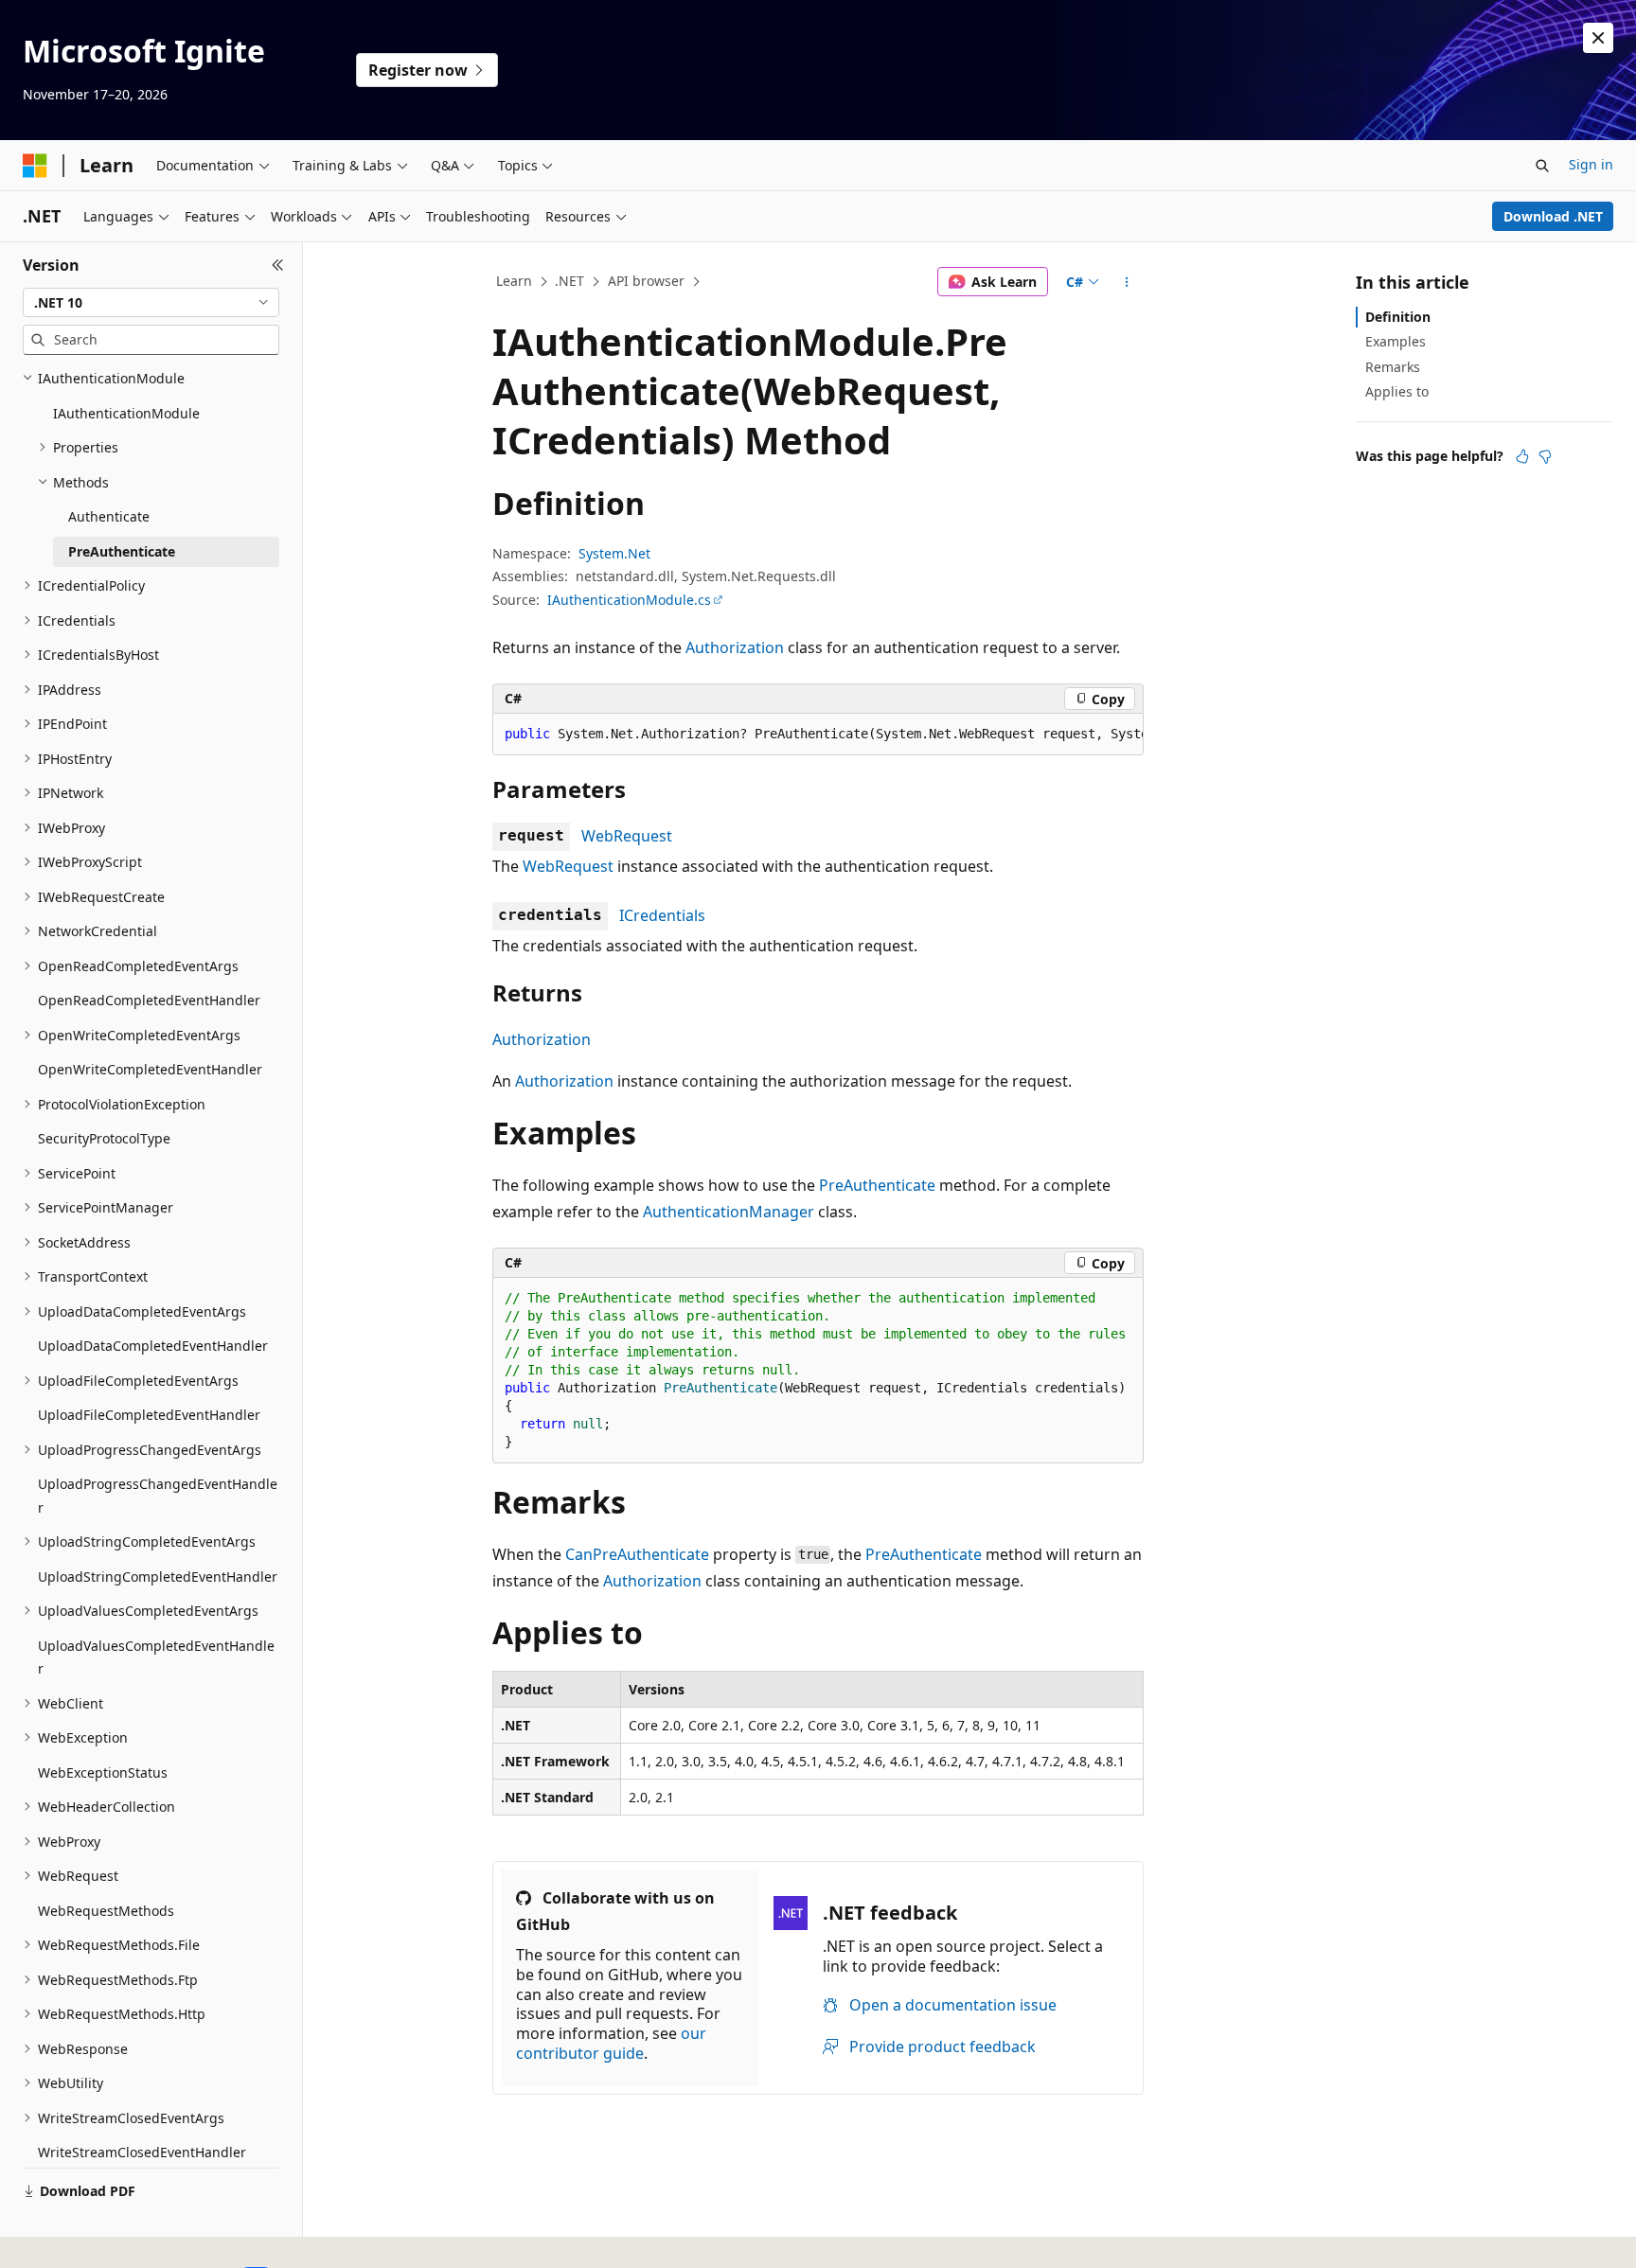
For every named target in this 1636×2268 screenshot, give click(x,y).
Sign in (1591, 164)
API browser (646, 281)
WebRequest (627, 836)
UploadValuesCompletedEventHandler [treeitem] (156, 1657)
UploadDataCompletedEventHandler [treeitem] (153, 1346)
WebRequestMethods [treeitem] (106, 1911)
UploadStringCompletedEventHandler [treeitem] (158, 1577)
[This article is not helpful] (1545, 456)
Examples (1396, 341)
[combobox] (151, 303)
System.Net (614, 553)
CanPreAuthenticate (637, 1554)
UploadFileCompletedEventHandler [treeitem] (149, 1415)
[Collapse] (278, 265)
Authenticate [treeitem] (109, 516)
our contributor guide (611, 2043)
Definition (1398, 317)
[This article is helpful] (1522, 456)
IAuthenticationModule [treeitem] (126, 413)
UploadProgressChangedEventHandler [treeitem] (158, 1496)
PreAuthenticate (877, 1185)
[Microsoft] (35, 166)
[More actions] (1127, 282)
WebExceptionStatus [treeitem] (103, 1772)
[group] (818, 735)
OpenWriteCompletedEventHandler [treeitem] (150, 1069)
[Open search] (1542, 166)
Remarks (1393, 367)
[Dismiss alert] (1598, 38)
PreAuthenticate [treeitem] (122, 551)
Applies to (1397, 391)
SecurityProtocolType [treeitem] (104, 1138)
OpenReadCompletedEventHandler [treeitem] (149, 1000)
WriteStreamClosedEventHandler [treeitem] (142, 2152)
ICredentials (662, 915)
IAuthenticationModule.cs (629, 600)
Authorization (735, 647)
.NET (569, 281)
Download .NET (1553, 216)
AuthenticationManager (729, 1212)
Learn (514, 281)
